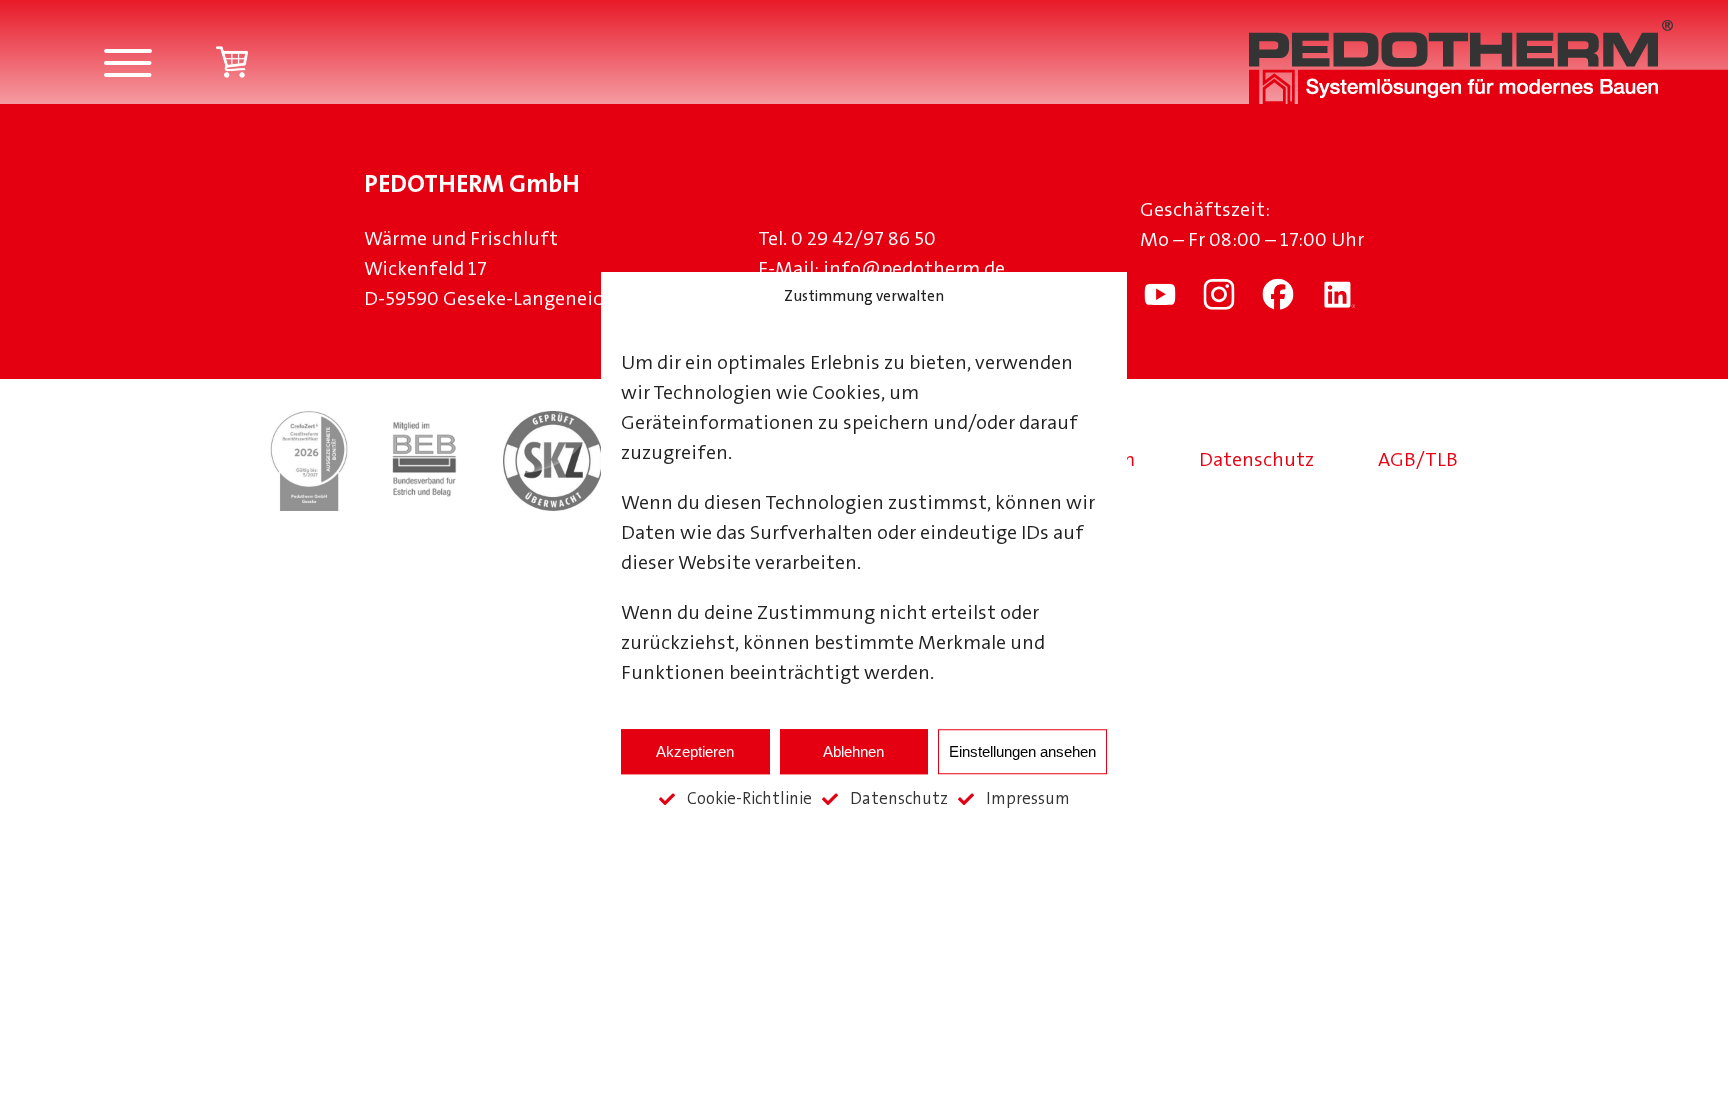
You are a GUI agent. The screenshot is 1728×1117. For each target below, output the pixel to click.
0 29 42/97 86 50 (863, 240)
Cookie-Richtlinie (749, 799)
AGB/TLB (1418, 461)
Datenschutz (899, 799)
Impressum (1028, 799)
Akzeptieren (695, 751)
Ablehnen (853, 751)
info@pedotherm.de (914, 270)
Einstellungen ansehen (1022, 751)
